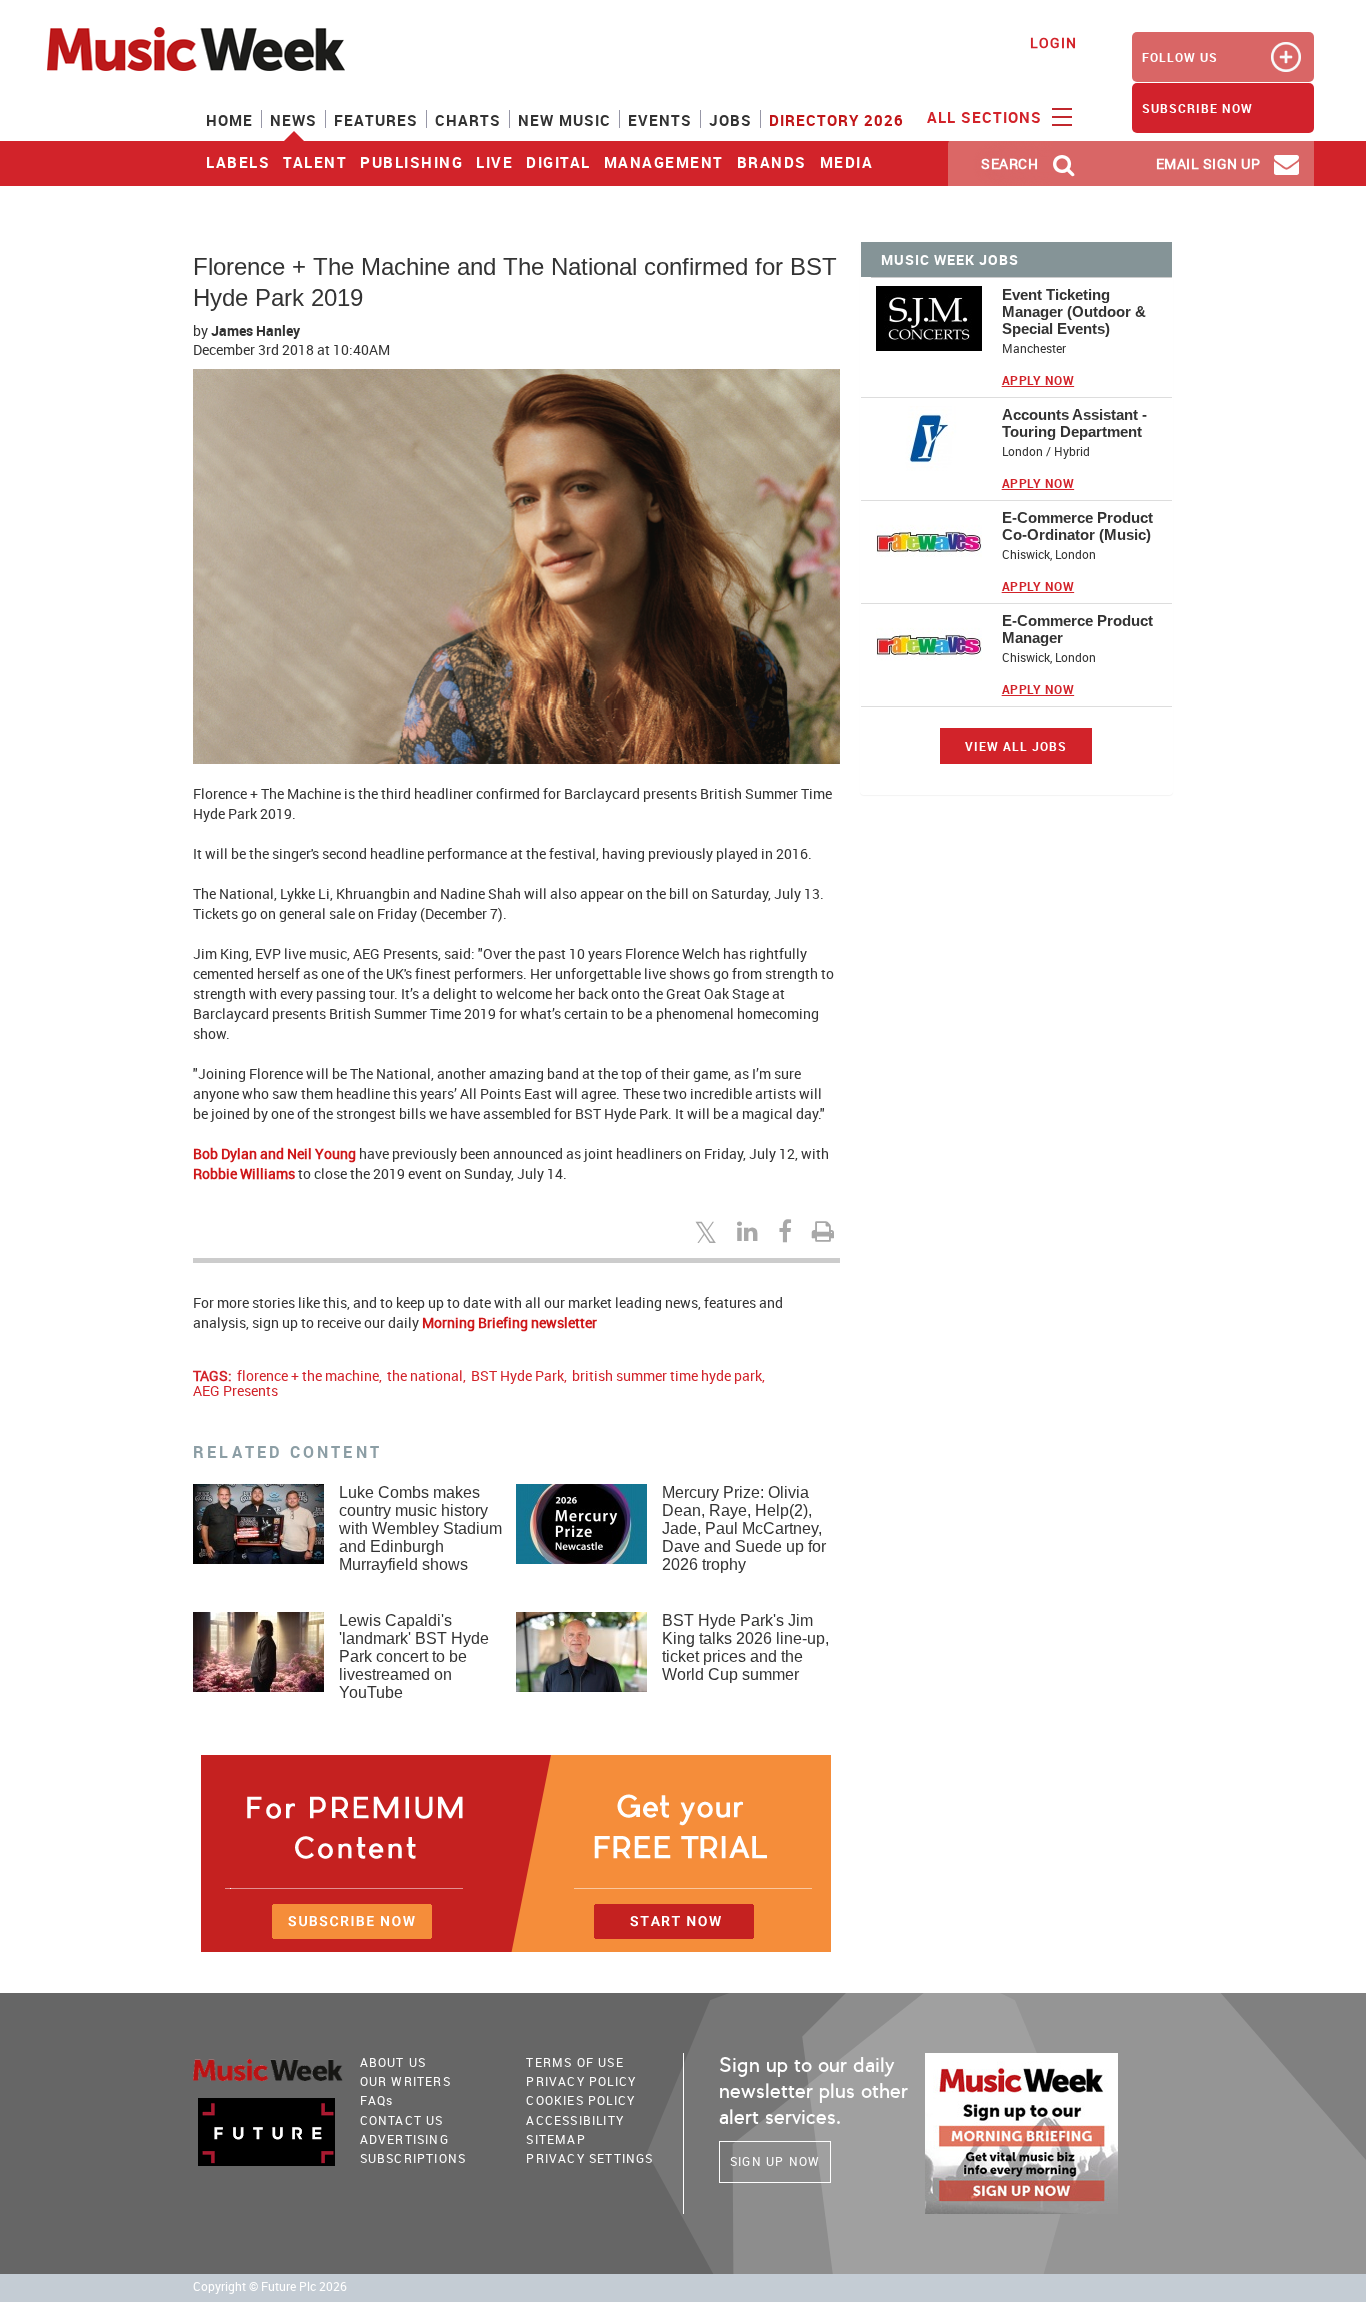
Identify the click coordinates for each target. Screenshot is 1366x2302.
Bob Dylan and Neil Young (274, 1153)
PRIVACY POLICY (581, 2081)
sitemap (555, 2139)
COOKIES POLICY (580, 2100)
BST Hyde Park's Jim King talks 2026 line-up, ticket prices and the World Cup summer (745, 1647)
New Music (564, 120)
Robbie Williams (244, 1173)
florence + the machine (308, 1375)
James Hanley (255, 330)
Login (1053, 42)
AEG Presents (235, 1390)
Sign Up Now (775, 2161)
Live (494, 162)
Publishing (411, 162)
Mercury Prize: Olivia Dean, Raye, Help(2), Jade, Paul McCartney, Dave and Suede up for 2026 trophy (744, 1528)
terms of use (574, 2062)
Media (847, 162)
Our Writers (405, 2081)
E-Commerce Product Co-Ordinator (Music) (1077, 526)
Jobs (730, 120)
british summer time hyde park (667, 1375)
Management (664, 162)
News (293, 120)
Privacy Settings (589, 2158)
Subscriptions (413, 2158)
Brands (772, 162)
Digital (558, 162)
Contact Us (402, 2120)
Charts (468, 120)
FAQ (377, 2100)
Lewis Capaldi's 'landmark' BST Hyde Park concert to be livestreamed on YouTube (414, 1656)
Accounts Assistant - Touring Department (1074, 423)
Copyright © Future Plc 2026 (270, 2286)
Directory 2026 (836, 120)
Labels (238, 162)
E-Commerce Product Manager (1077, 629)
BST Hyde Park (517, 1375)
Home (229, 120)
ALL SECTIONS (987, 117)
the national (425, 1375)
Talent (315, 162)
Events (660, 120)
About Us (393, 2062)
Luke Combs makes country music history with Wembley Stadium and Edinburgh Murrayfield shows (420, 1528)
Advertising (404, 2139)
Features (376, 120)
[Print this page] (826, 1231)
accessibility (575, 2120)
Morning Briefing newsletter (509, 1322)
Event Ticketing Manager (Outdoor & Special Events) (1074, 311)
